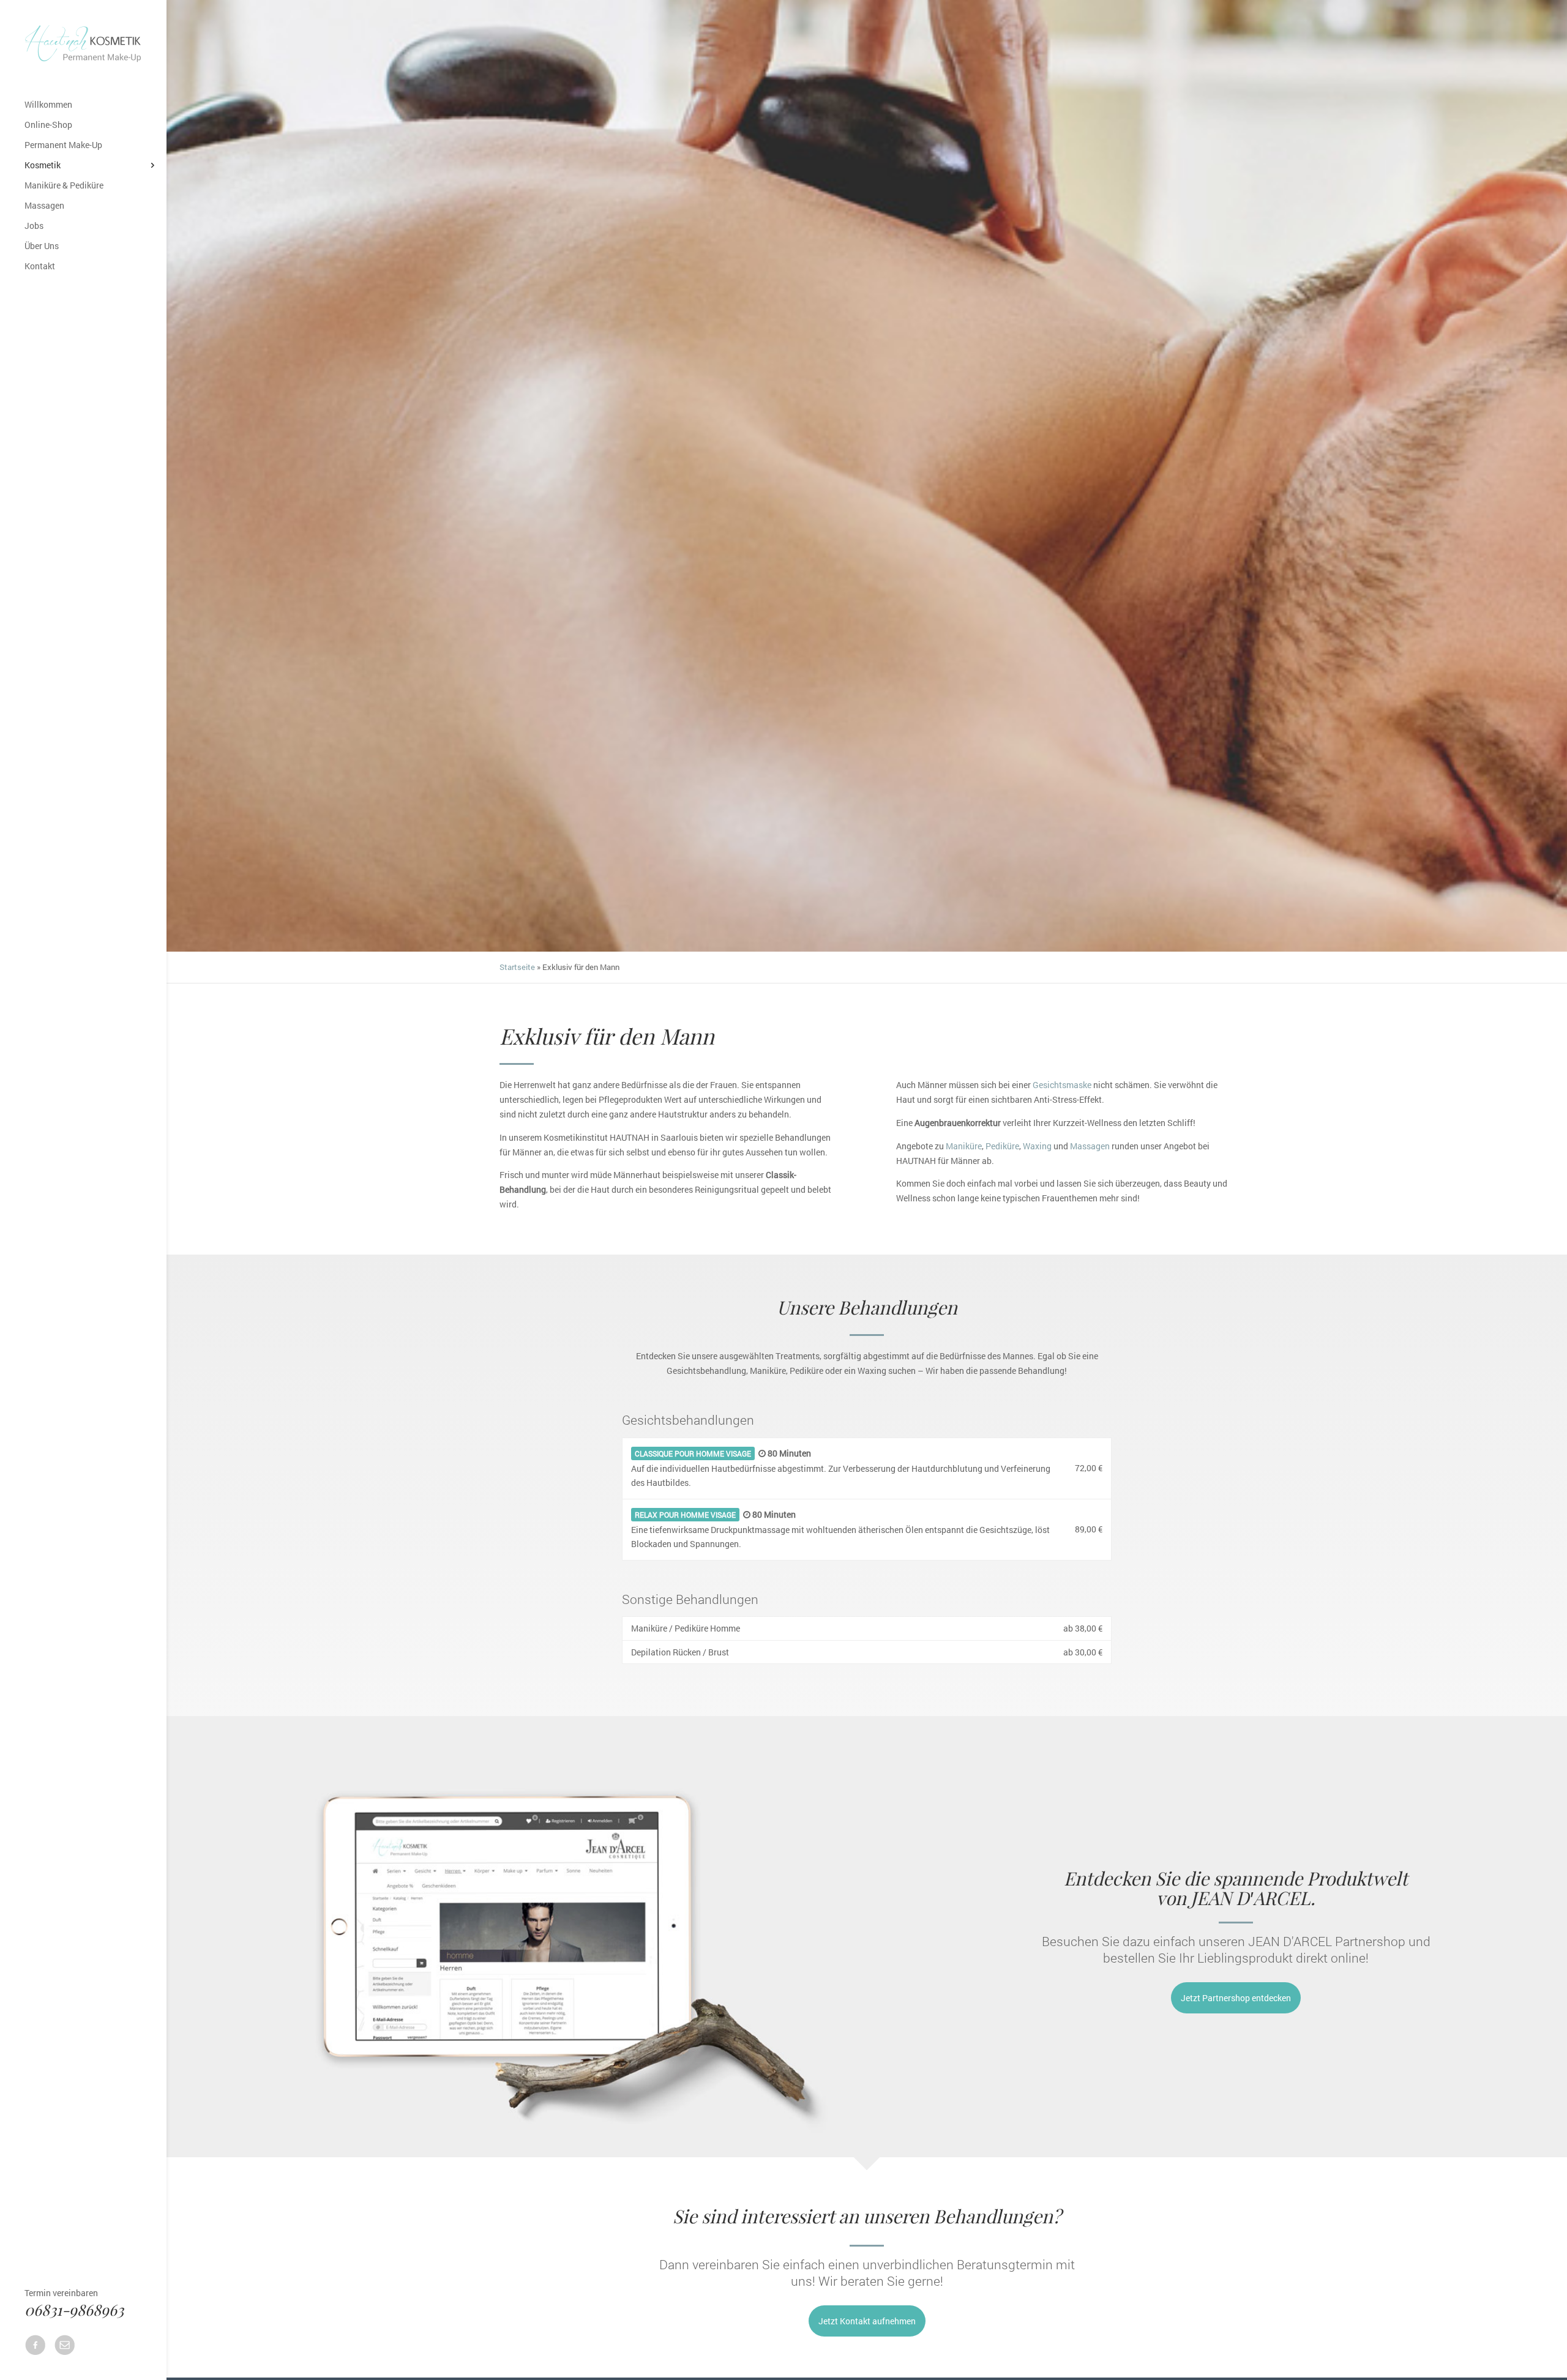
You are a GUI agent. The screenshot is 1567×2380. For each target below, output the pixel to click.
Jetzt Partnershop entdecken (1236, 1998)
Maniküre (964, 1146)
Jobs (34, 226)
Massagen (44, 206)
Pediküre (1002, 1146)
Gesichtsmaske (1062, 1085)
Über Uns (42, 247)
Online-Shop (48, 125)
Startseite (517, 967)
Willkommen (48, 105)
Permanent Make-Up (63, 146)
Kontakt (40, 267)
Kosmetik (43, 166)
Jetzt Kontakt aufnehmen (867, 2321)
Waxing (1037, 1146)
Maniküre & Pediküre (64, 186)
